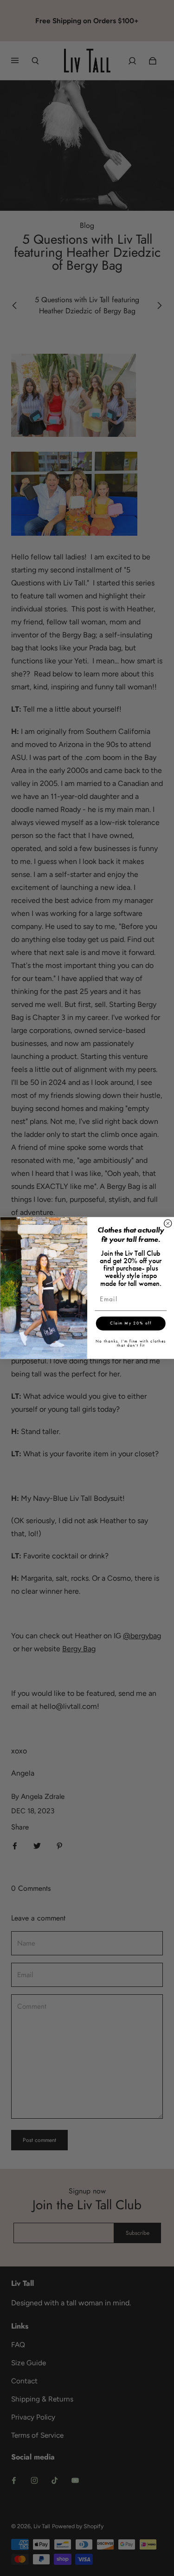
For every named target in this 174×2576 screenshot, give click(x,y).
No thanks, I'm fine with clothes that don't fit (130, 1343)
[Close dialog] (168, 1223)
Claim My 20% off (131, 1323)
